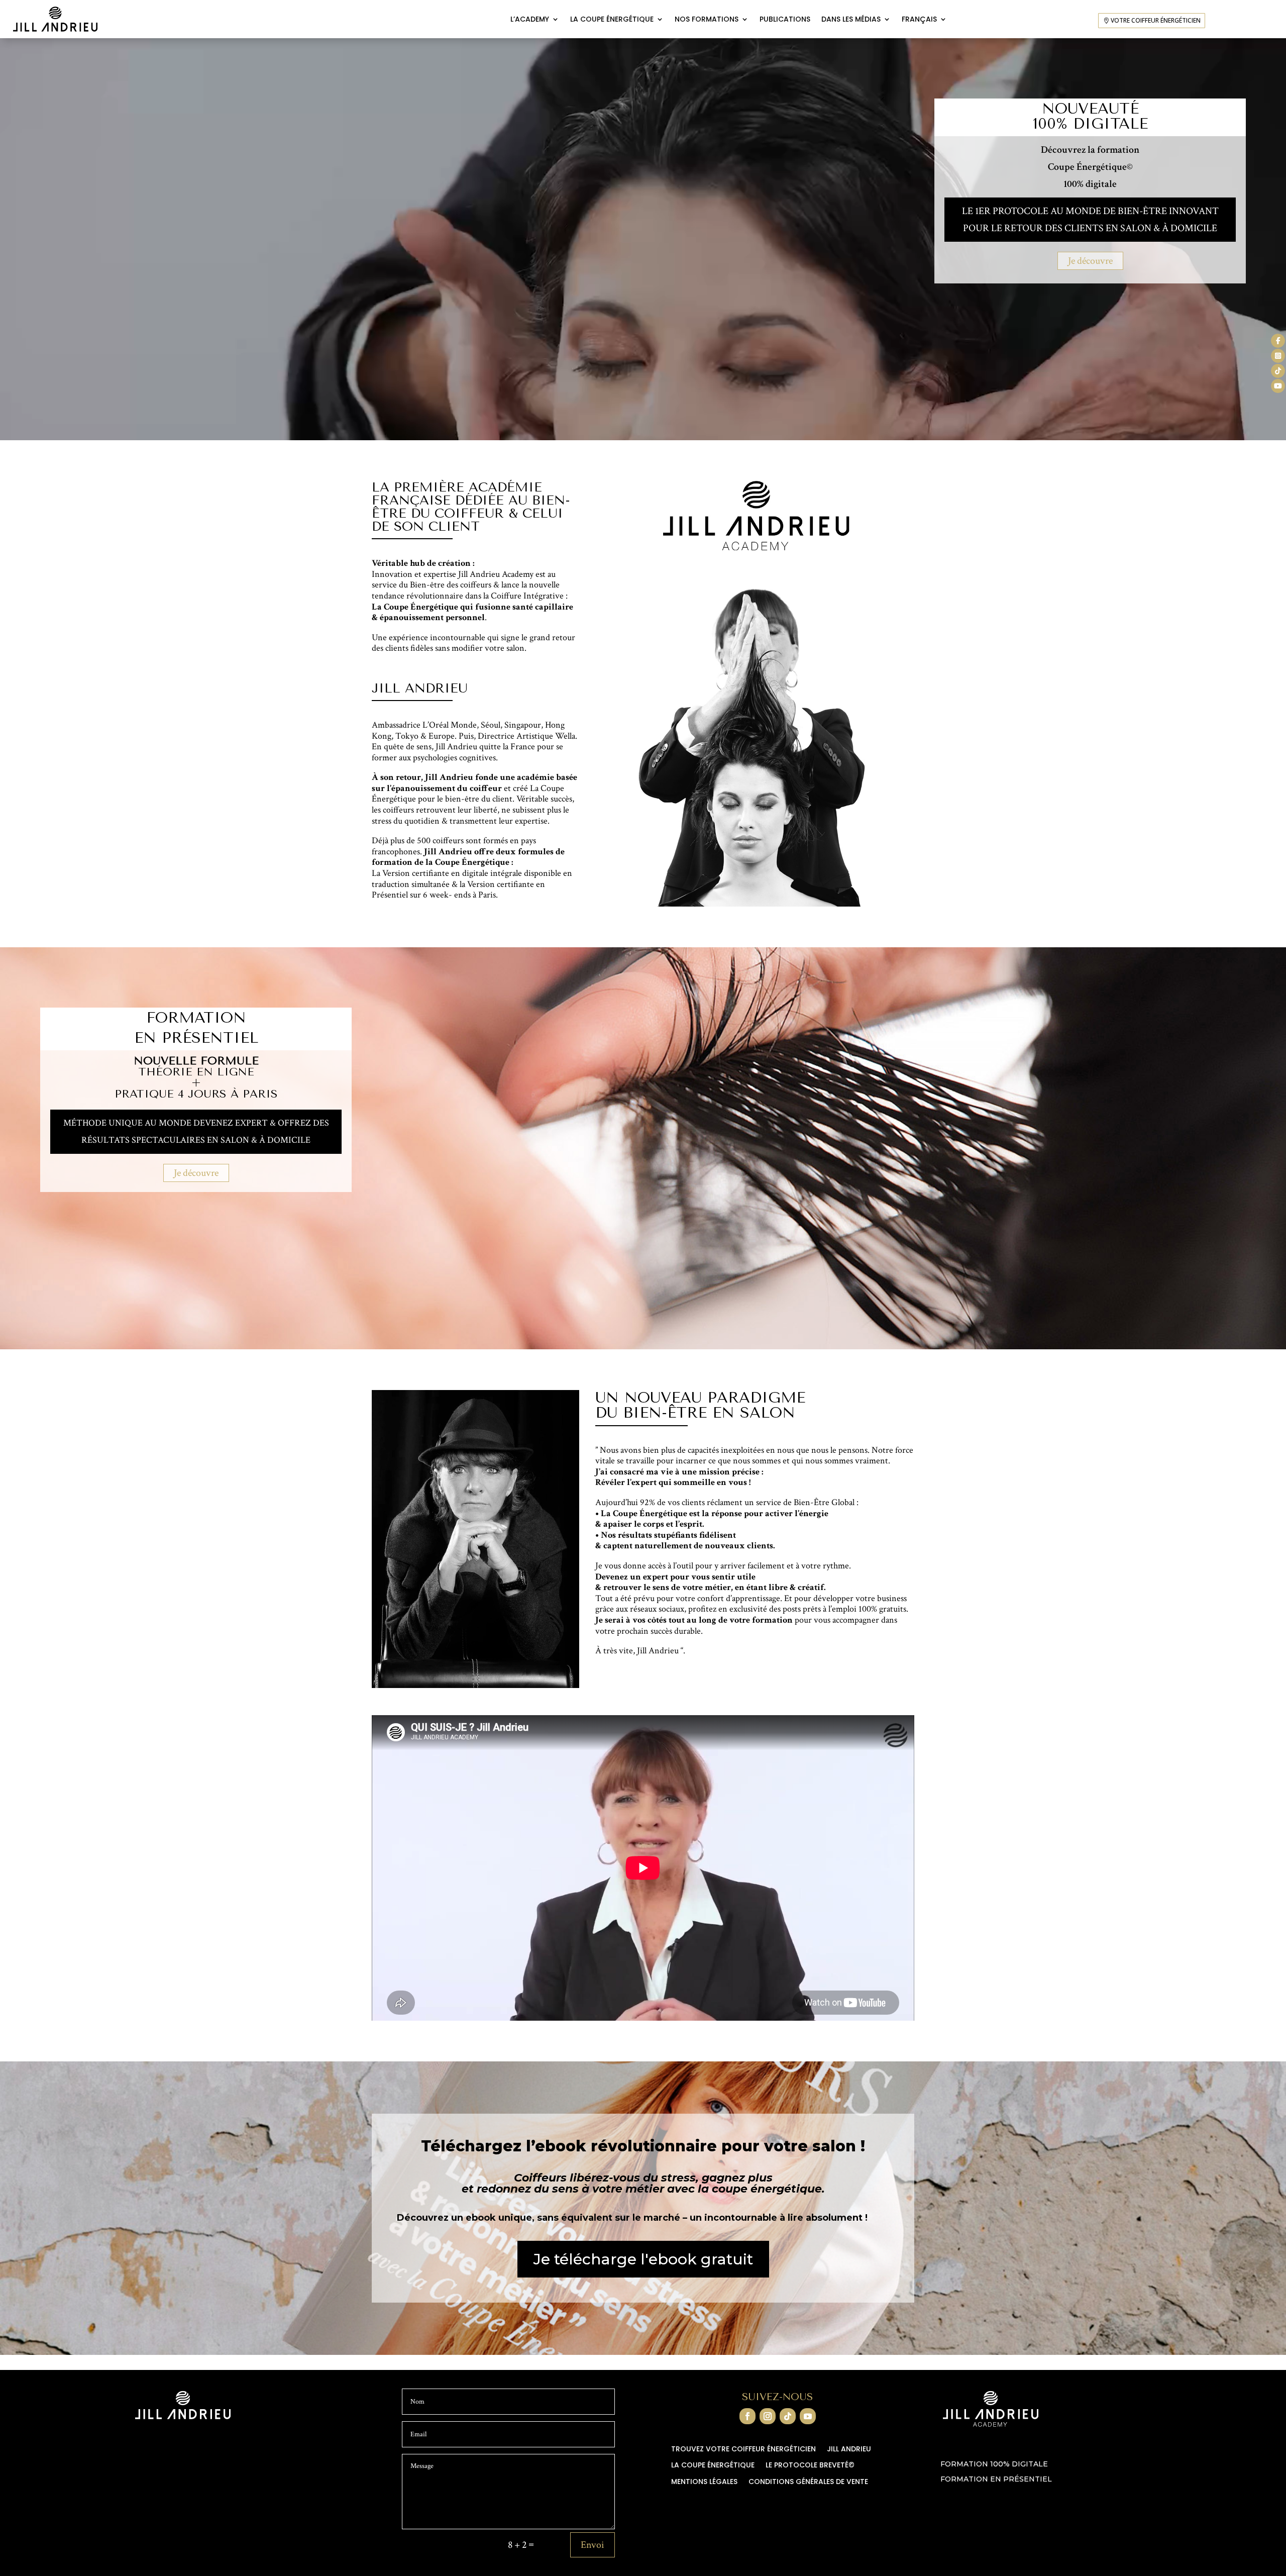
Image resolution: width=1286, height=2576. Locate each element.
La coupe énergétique (612, 19)
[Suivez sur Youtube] (808, 2416)
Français (919, 19)
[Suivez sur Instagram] (768, 2416)
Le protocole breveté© (810, 2465)
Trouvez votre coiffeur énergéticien (743, 2449)
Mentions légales (704, 2482)
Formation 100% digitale (994, 2464)
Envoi (593, 2545)
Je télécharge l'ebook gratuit (643, 2259)
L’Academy (530, 19)
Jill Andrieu (849, 2449)
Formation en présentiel (996, 2480)
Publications (785, 19)
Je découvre (1090, 261)
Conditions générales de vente (808, 2482)
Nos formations (707, 19)
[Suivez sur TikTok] (788, 2416)
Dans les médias (851, 19)
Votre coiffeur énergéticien (1156, 20)
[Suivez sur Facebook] (747, 2416)
